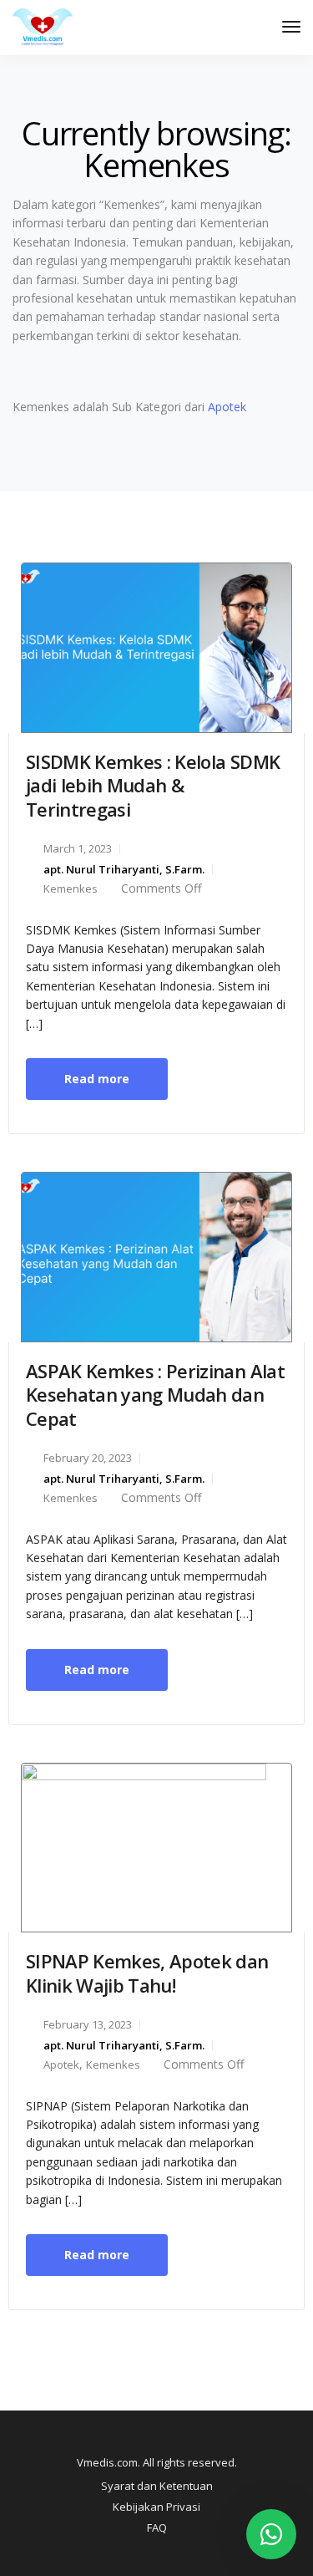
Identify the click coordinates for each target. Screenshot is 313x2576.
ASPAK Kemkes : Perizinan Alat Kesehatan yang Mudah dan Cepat (155, 1395)
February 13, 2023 (88, 2024)
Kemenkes (71, 888)
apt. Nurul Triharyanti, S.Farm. (124, 869)
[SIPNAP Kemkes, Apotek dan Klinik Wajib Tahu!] (156, 1846)
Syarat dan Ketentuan (157, 2486)
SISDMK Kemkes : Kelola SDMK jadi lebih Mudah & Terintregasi (153, 785)
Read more (97, 1079)
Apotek (227, 407)
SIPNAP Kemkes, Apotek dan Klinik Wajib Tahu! (147, 1973)
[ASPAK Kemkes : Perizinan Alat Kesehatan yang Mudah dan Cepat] (156, 1256)
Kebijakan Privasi (156, 2507)
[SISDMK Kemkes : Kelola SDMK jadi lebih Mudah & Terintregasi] (156, 647)
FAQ (157, 2528)
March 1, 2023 (78, 848)
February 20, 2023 (88, 1458)
